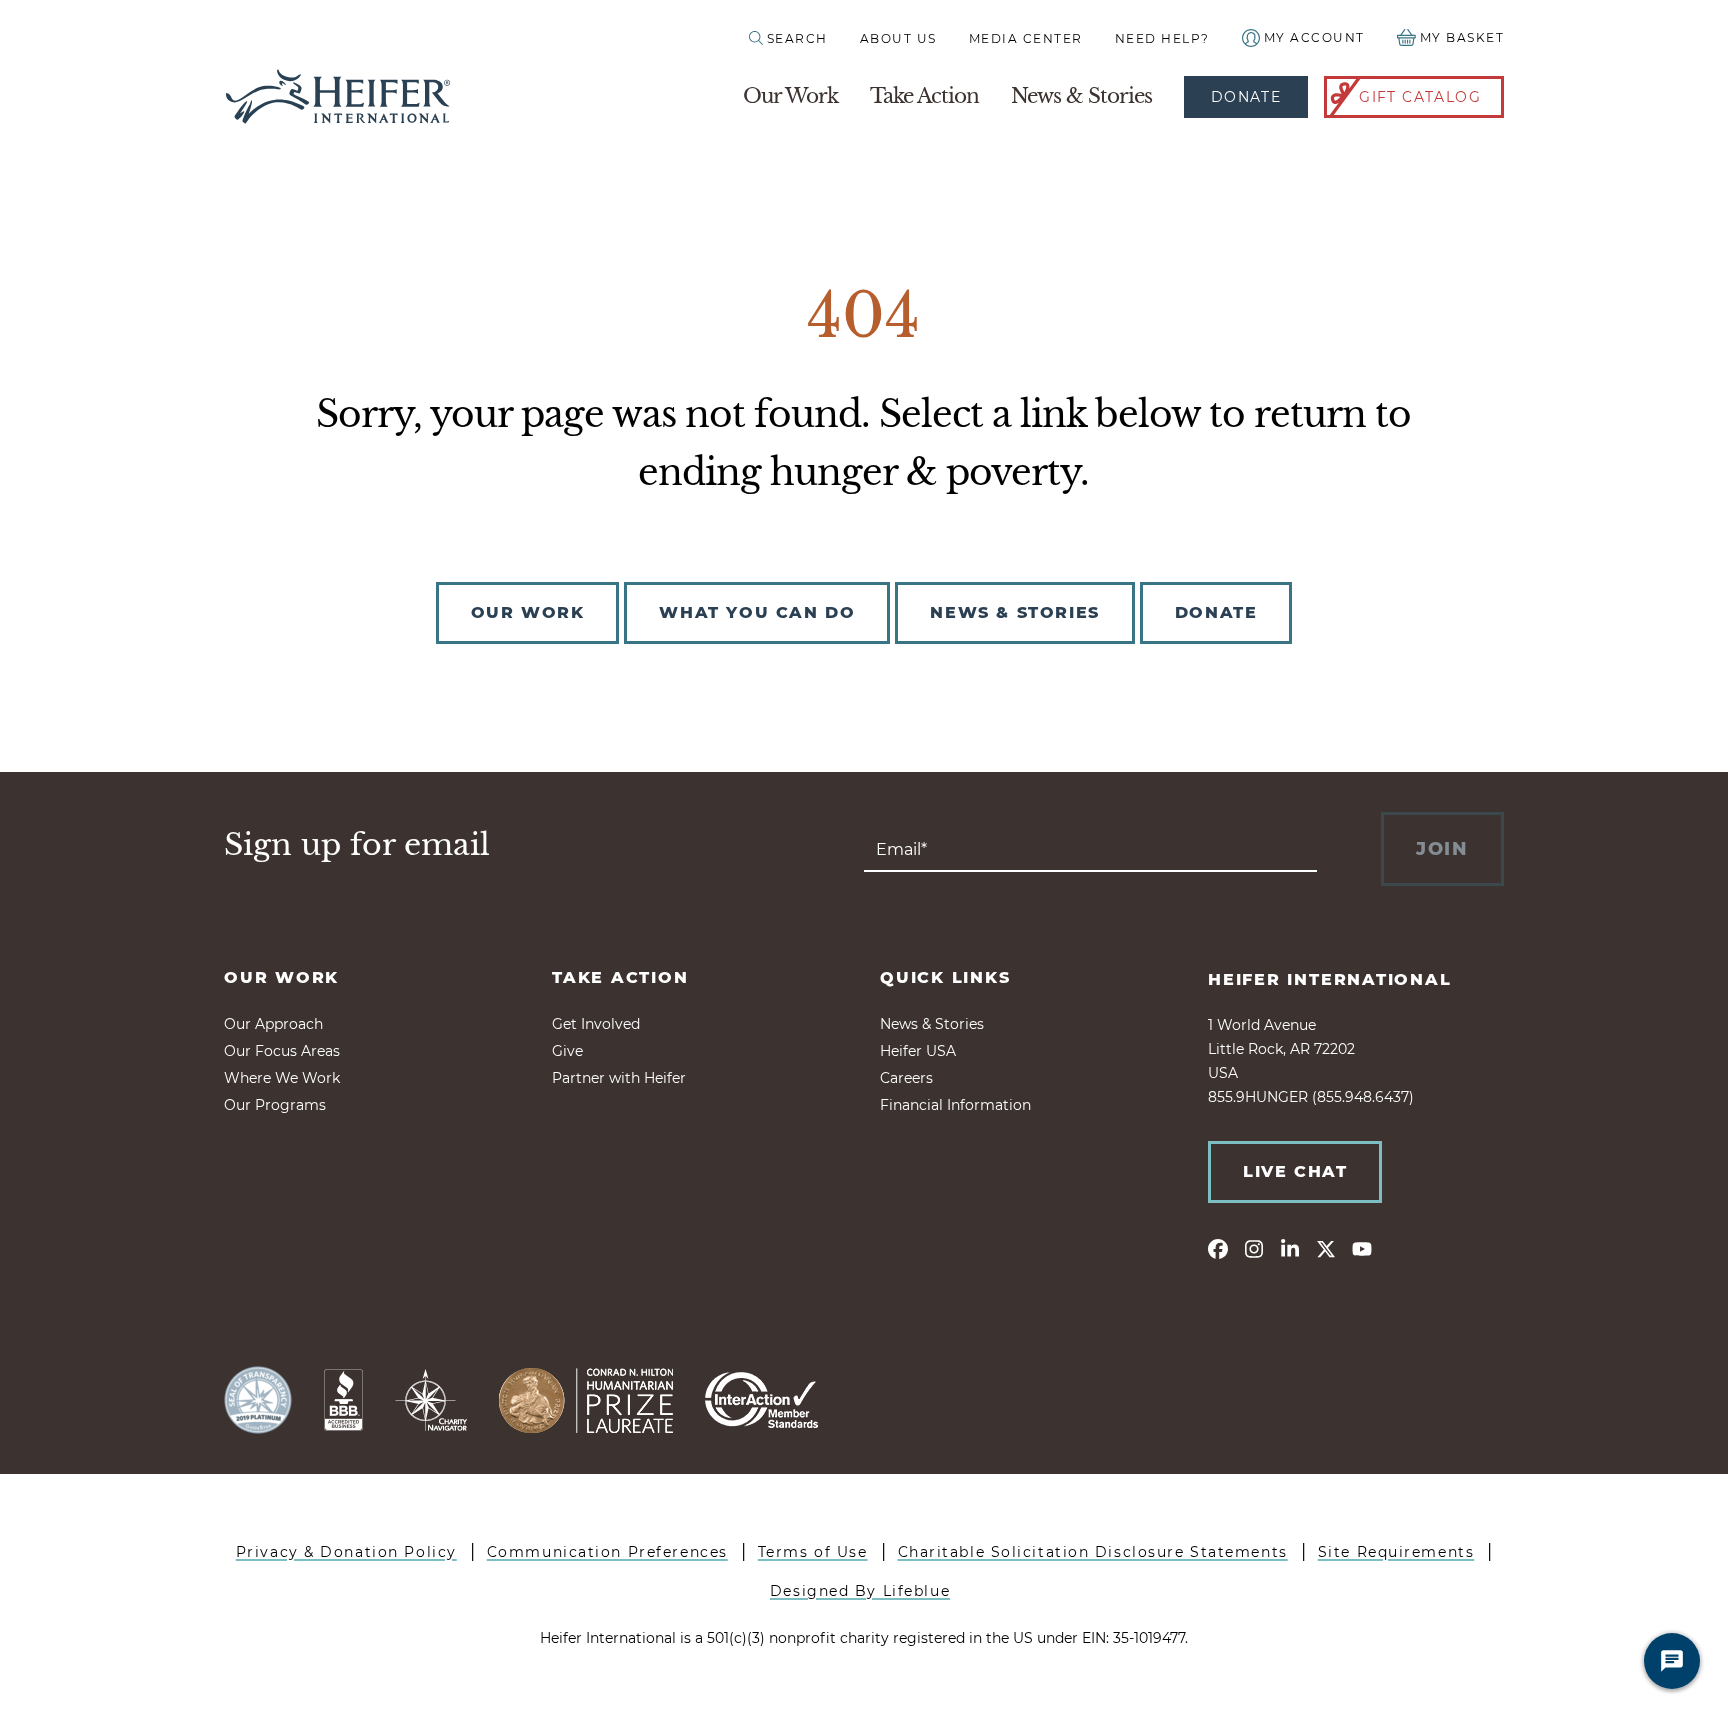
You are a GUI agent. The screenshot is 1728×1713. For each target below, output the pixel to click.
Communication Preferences (607, 1552)
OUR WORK (528, 612)
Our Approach (273, 1024)
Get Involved (596, 1024)
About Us (898, 38)
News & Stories (1081, 96)
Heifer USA (918, 1051)
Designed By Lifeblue (860, 1591)
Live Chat (1295, 1171)
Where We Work (282, 1078)
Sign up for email (357, 845)
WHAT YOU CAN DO (757, 612)
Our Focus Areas (282, 1051)
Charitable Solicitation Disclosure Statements (1093, 1552)
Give (567, 1051)
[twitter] (1326, 1248)
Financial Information (955, 1105)
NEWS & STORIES (1014, 612)
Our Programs (275, 1105)
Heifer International (1330, 979)
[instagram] (1254, 1248)
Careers (906, 1078)
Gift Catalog (1420, 97)
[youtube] (1362, 1248)
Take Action (924, 96)
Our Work (790, 96)
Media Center (1026, 38)
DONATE (1216, 612)
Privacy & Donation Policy (346, 1552)
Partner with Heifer (619, 1078)
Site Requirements (1396, 1552)
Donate (1246, 97)
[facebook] (1218, 1248)
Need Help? (1162, 38)
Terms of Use (813, 1552)
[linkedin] (1290, 1248)
